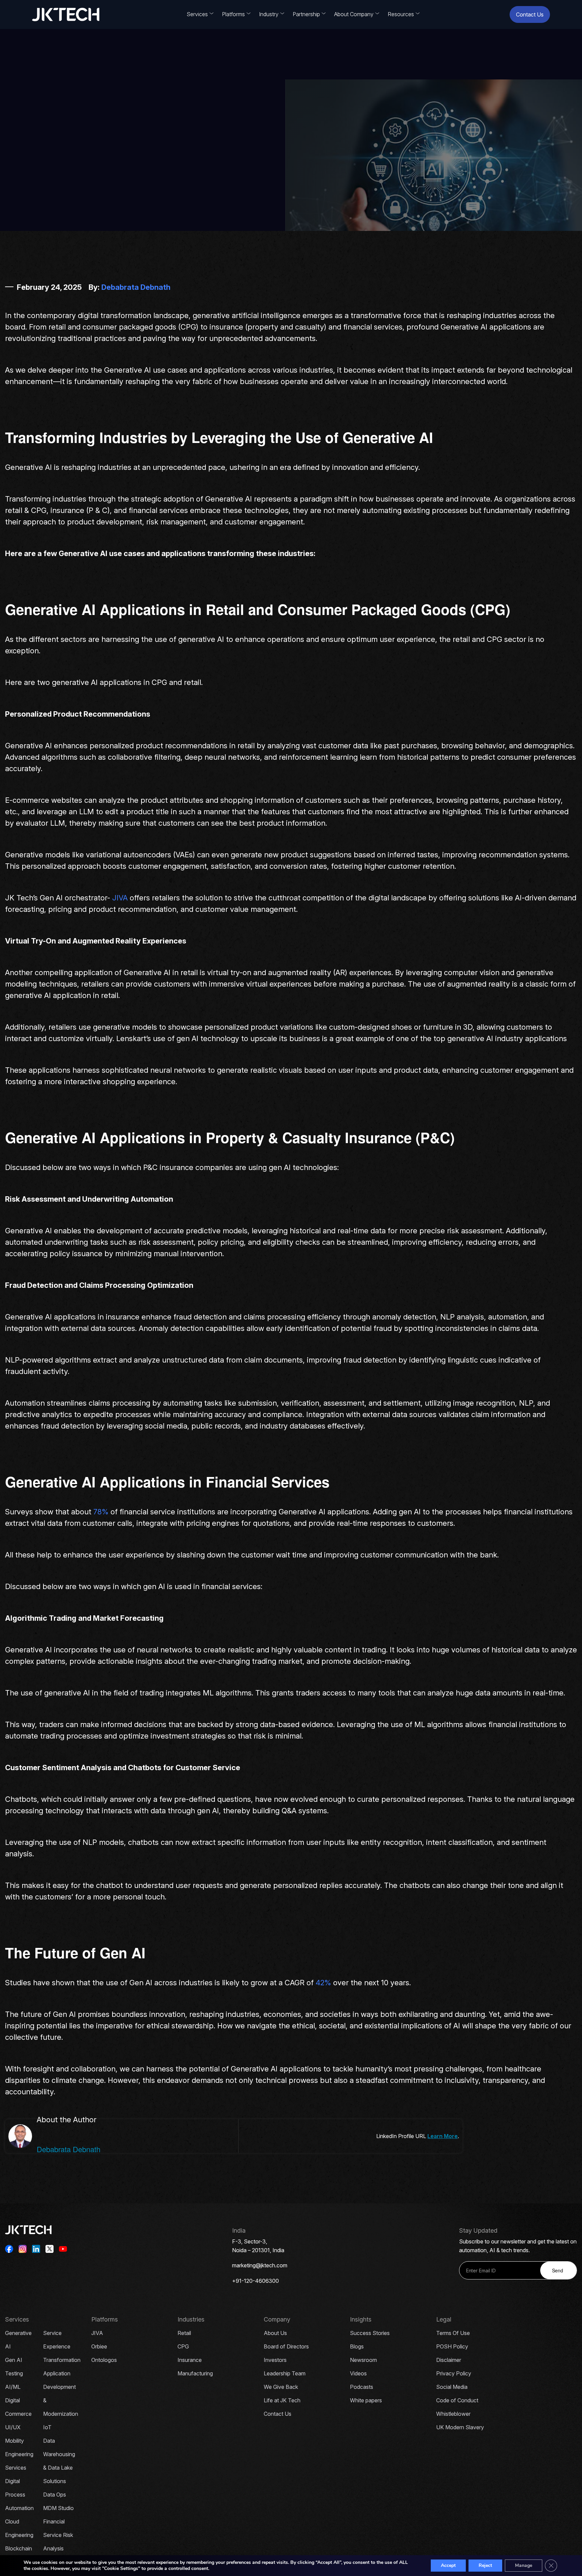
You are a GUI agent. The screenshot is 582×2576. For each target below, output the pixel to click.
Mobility (14, 2441)
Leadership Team (285, 2373)
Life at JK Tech (282, 2400)
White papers (366, 2400)
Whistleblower (453, 2414)
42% (323, 1983)
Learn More (443, 2136)
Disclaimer (449, 2360)
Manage (524, 2565)
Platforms (233, 14)
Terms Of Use (453, 2333)
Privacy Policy (454, 2373)
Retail (184, 2333)
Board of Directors (286, 2346)
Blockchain (19, 2548)
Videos (358, 2373)
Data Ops (55, 2495)
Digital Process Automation (19, 2495)
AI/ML (13, 2387)
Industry (269, 14)
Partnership (306, 14)
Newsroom (363, 2360)
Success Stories (370, 2333)
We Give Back (281, 2387)
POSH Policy (452, 2346)
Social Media (452, 2387)
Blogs (357, 2346)
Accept (448, 2565)
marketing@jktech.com (260, 2265)
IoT (47, 2427)
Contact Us (530, 14)
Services (197, 14)
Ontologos (104, 2360)
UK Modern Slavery (460, 2427)
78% (101, 1512)
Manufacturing (195, 2373)
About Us (275, 2333)
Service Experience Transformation (62, 2346)
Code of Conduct (457, 2400)
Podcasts (362, 2387)
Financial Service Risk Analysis (58, 2535)
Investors (275, 2360)
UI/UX (13, 2427)
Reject (485, 2565)
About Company (354, 14)
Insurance (190, 2360)
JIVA (120, 898)
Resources (401, 14)
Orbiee (99, 2346)
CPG (183, 2346)
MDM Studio (58, 2508)
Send (558, 2270)
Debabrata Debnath (136, 287)
